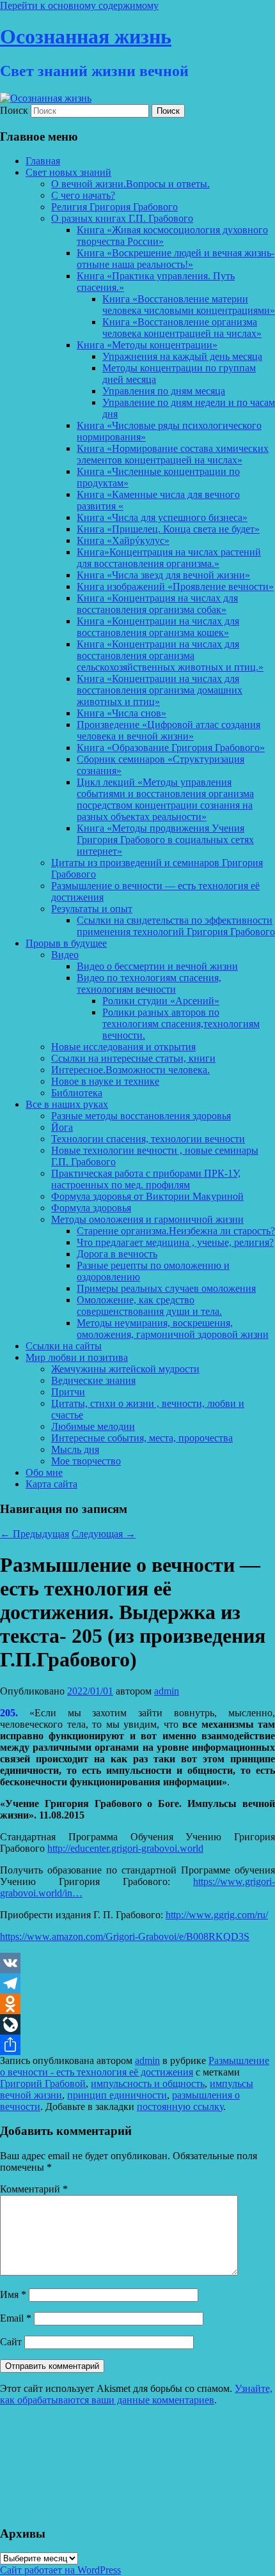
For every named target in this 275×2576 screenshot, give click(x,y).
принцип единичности (117, 2095)
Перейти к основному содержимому (79, 5)
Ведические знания (93, 1380)
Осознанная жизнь (86, 36)
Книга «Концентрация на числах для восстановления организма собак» (157, 604)
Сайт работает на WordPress (60, 2570)
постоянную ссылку (180, 2107)
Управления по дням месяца (164, 391)
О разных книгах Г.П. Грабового (122, 218)
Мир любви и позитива (77, 1357)
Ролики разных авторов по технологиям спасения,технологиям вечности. (181, 1024)
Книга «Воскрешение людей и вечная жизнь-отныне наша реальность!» (176, 259)
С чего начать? (83, 195)
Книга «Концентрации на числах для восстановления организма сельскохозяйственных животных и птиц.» (170, 656)
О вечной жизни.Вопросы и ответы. (130, 184)
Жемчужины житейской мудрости (125, 1369)
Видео (65, 955)
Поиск (14, 110)
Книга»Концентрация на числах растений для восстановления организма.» (169, 558)
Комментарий (34, 2189)
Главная (43, 161)
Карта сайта (51, 1484)
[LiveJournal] (137, 2024)
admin (167, 1691)
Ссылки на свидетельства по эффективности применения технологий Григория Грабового (176, 926)
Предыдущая (35, 1534)
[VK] (137, 1963)
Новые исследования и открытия (123, 1047)
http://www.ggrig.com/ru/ (217, 1915)
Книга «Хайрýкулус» (123, 540)
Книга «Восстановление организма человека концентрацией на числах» (182, 328)
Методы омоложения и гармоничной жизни (147, 1219)
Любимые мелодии (93, 1426)
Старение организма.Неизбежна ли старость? (176, 1231)
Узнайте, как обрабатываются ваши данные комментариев (136, 2394)
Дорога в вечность (117, 1254)
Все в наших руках (67, 1104)
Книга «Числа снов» (122, 713)
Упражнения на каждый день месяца (182, 356)
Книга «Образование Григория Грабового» (171, 748)
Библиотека (77, 1093)
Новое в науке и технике (105, 1081)
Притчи (68, 1392)
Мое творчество (86, 1461)
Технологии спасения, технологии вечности (148, 1139)
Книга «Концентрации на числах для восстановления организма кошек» (158, 627)
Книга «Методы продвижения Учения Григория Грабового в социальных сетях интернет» (165, 840)
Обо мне (44, 1472)
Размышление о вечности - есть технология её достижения (135, 2066)
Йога (62, 1127)
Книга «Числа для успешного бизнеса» (162, 517)
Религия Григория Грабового (114, 207)
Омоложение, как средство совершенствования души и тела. (149, 1306)
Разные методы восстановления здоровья (141, 1116)
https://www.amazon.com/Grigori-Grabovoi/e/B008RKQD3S (125, 1936)
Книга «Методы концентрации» (147, 345)
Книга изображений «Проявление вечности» (175, 586)
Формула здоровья (91, 1208)
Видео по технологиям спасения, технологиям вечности (149, 983)
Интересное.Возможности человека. (130, 1070)
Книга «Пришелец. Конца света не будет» (168, 529)
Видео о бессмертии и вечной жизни (157, 966)
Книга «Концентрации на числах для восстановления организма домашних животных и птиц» (160, 690)
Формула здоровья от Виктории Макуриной (147, 1196)
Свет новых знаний (68, 172)
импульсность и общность (148, 2083)
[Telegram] (137, 1983)
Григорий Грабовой (43, 2083)
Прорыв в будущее (66, 943)
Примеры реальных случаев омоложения (166, 1288)
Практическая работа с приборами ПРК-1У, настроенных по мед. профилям (146, 1179)
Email (16, 2318)
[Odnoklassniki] (137, 2004)
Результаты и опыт (92, 909)
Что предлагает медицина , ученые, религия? (175, 1242)
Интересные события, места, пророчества (142, 1438)
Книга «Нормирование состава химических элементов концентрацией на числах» (173, 454)
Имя (13, 2294)
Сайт (11, 2342)
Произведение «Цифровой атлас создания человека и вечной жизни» (169, 730)
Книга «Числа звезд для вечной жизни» (163, 575)
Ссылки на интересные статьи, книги (133, 1058)
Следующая (104, 1534)
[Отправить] (137, 2045)
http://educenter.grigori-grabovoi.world (125, 1848)
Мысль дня (75, 1449)
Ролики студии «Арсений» (161, 1001)
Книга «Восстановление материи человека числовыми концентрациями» (189, 305)
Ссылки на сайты (64, 1346)
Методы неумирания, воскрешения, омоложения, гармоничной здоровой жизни (173, 1329)
